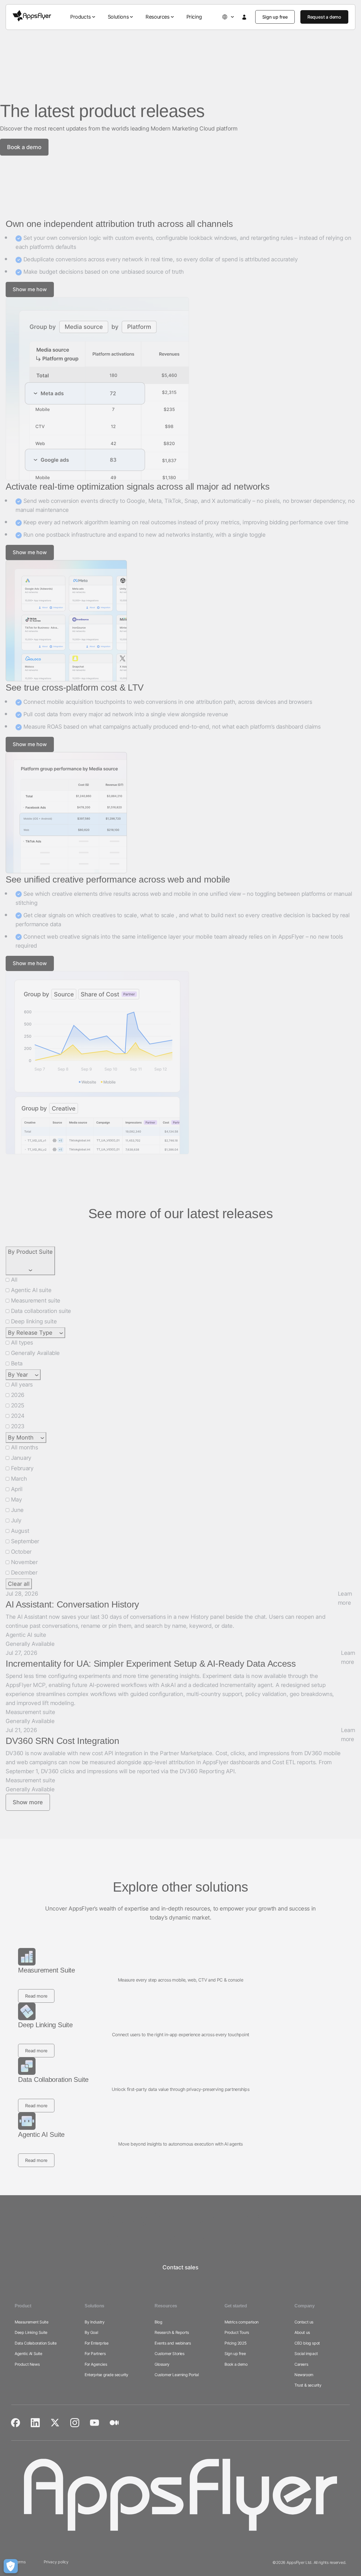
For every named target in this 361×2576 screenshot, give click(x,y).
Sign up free (275, 17)
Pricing (194, 17)
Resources (157, 17)
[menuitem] (83, 17)
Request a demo (324, 17)
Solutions (118, 17)
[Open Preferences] (11, 2566)
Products (81, 17)
